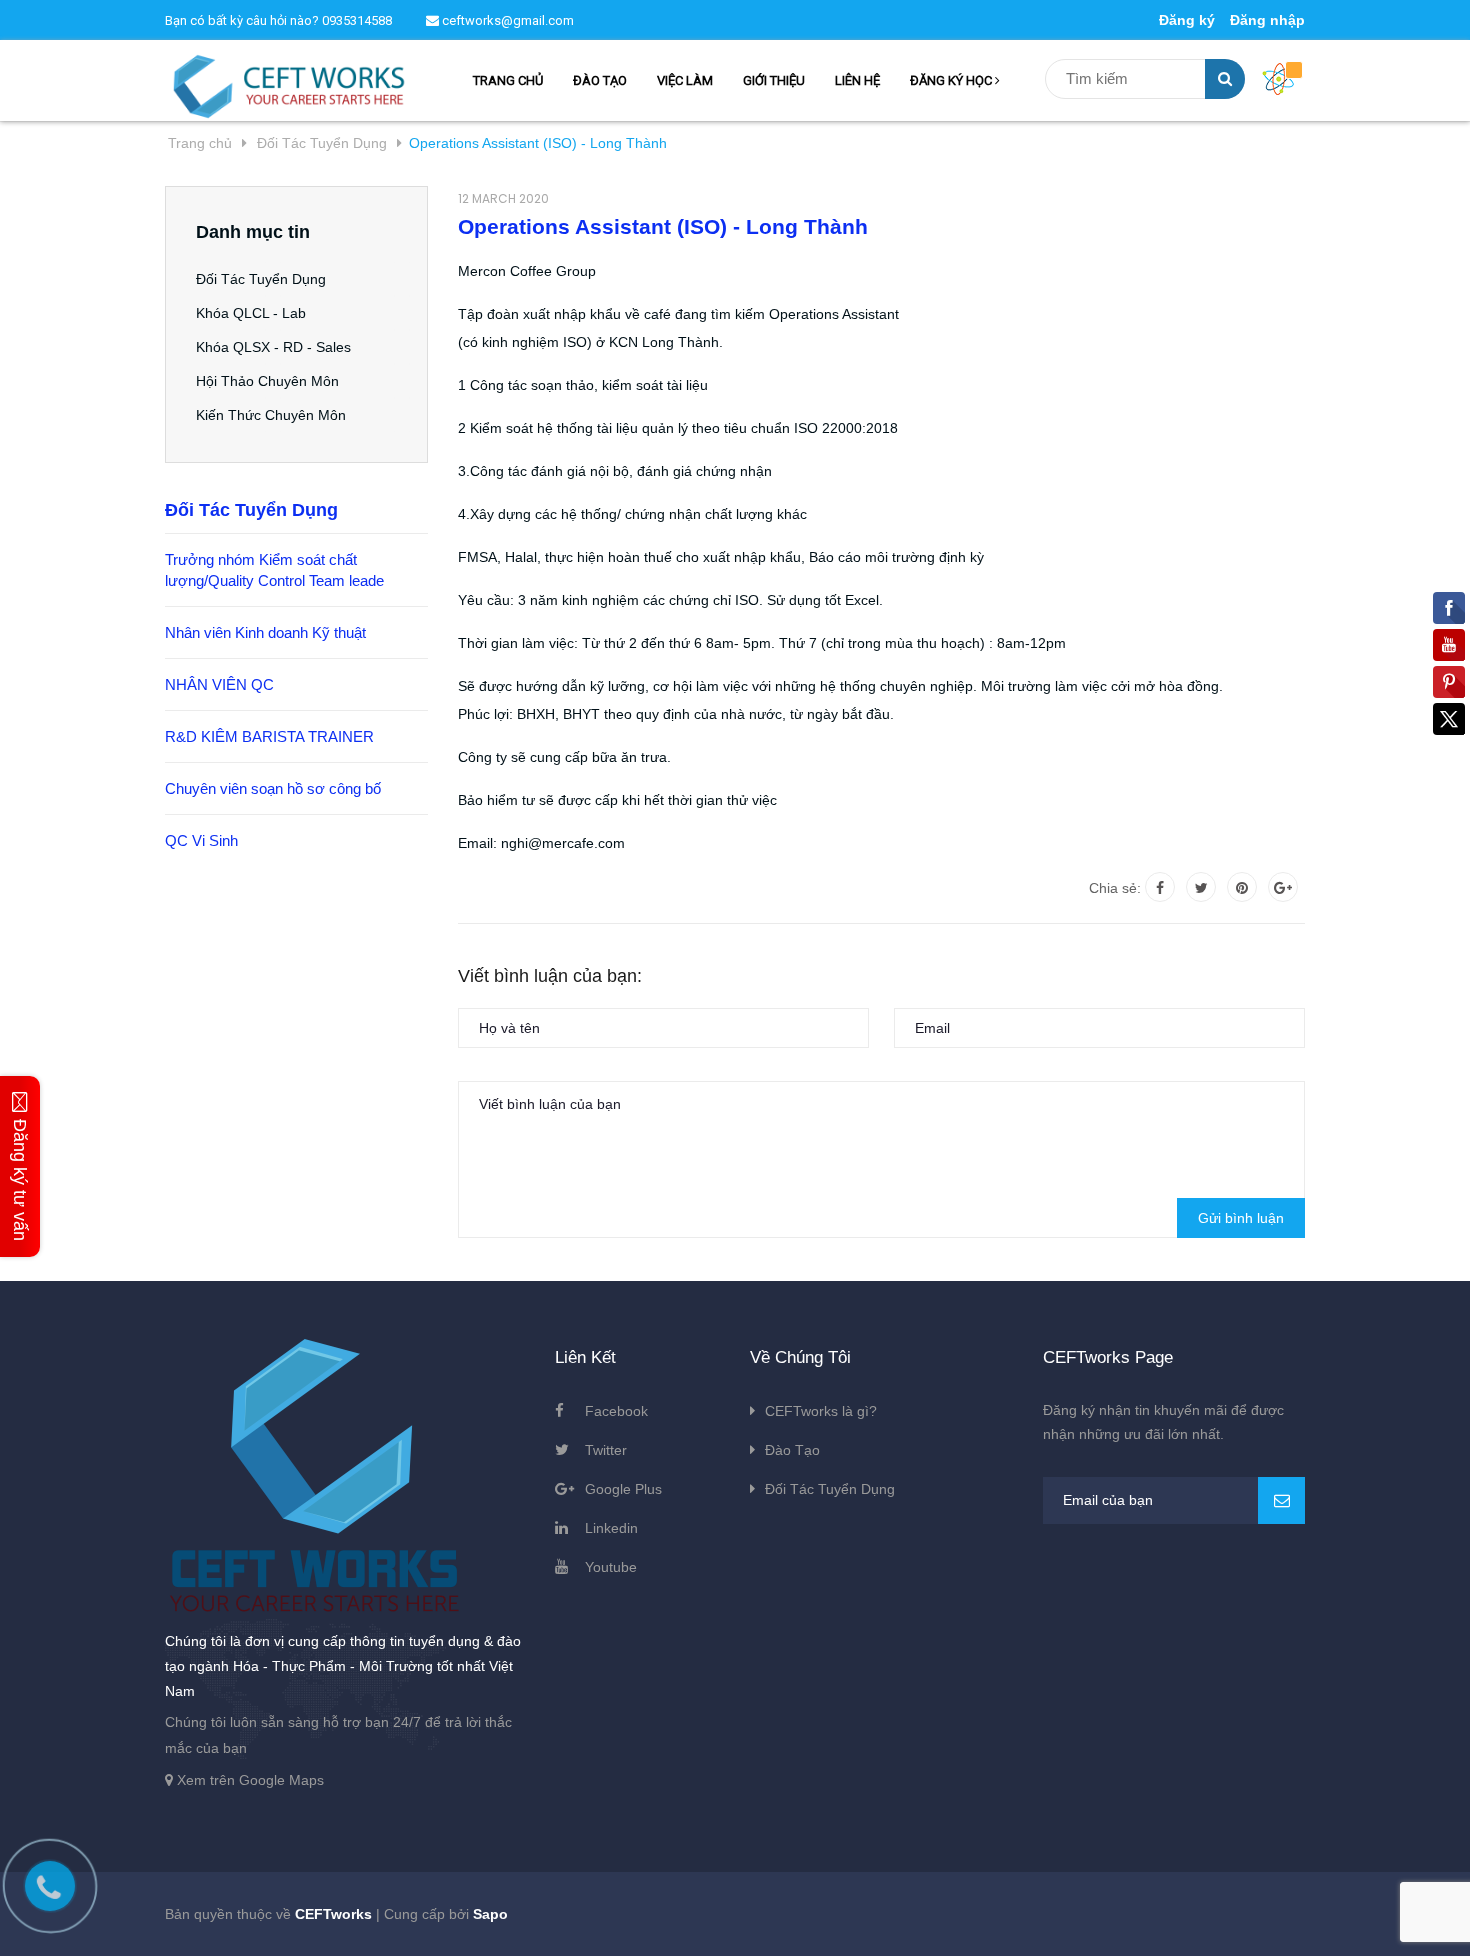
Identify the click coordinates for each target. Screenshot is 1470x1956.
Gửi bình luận (1241, 1218)
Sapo (490, 1914)
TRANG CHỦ (508, 80)
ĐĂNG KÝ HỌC (952, 80)
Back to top (1200, 1919)
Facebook (616, 1411)
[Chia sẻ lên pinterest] (1242, 887)
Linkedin (611, 1528)
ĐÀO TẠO (600, 80)
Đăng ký (1187, 20)
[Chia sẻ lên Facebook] (1160, 887)
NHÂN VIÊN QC (219, 684)
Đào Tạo (792, 1450)
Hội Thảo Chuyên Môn (267, 381)
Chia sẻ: (1115, 888)
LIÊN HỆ (857, 80)
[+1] (1283, 887)
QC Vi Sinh (201, 840)
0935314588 (357, 20)
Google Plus (623, 1489)
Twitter (606, 1450)
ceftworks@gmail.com (506, 20)
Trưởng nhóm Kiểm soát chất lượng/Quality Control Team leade (274, 570)
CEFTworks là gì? (821, 1411)
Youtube (611, 1567)
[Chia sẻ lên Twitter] (1201, 887)
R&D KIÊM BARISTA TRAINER (269, 736)
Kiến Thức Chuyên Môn (271, 415)
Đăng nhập (1267, 20)
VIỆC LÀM (685, 80)
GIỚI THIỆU (774, 80)
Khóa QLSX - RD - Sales (273, 347)
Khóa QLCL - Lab (251, 313)
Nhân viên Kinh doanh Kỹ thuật (265, 632)
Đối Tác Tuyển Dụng (261, 279)
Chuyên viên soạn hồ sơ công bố (273, 788)
